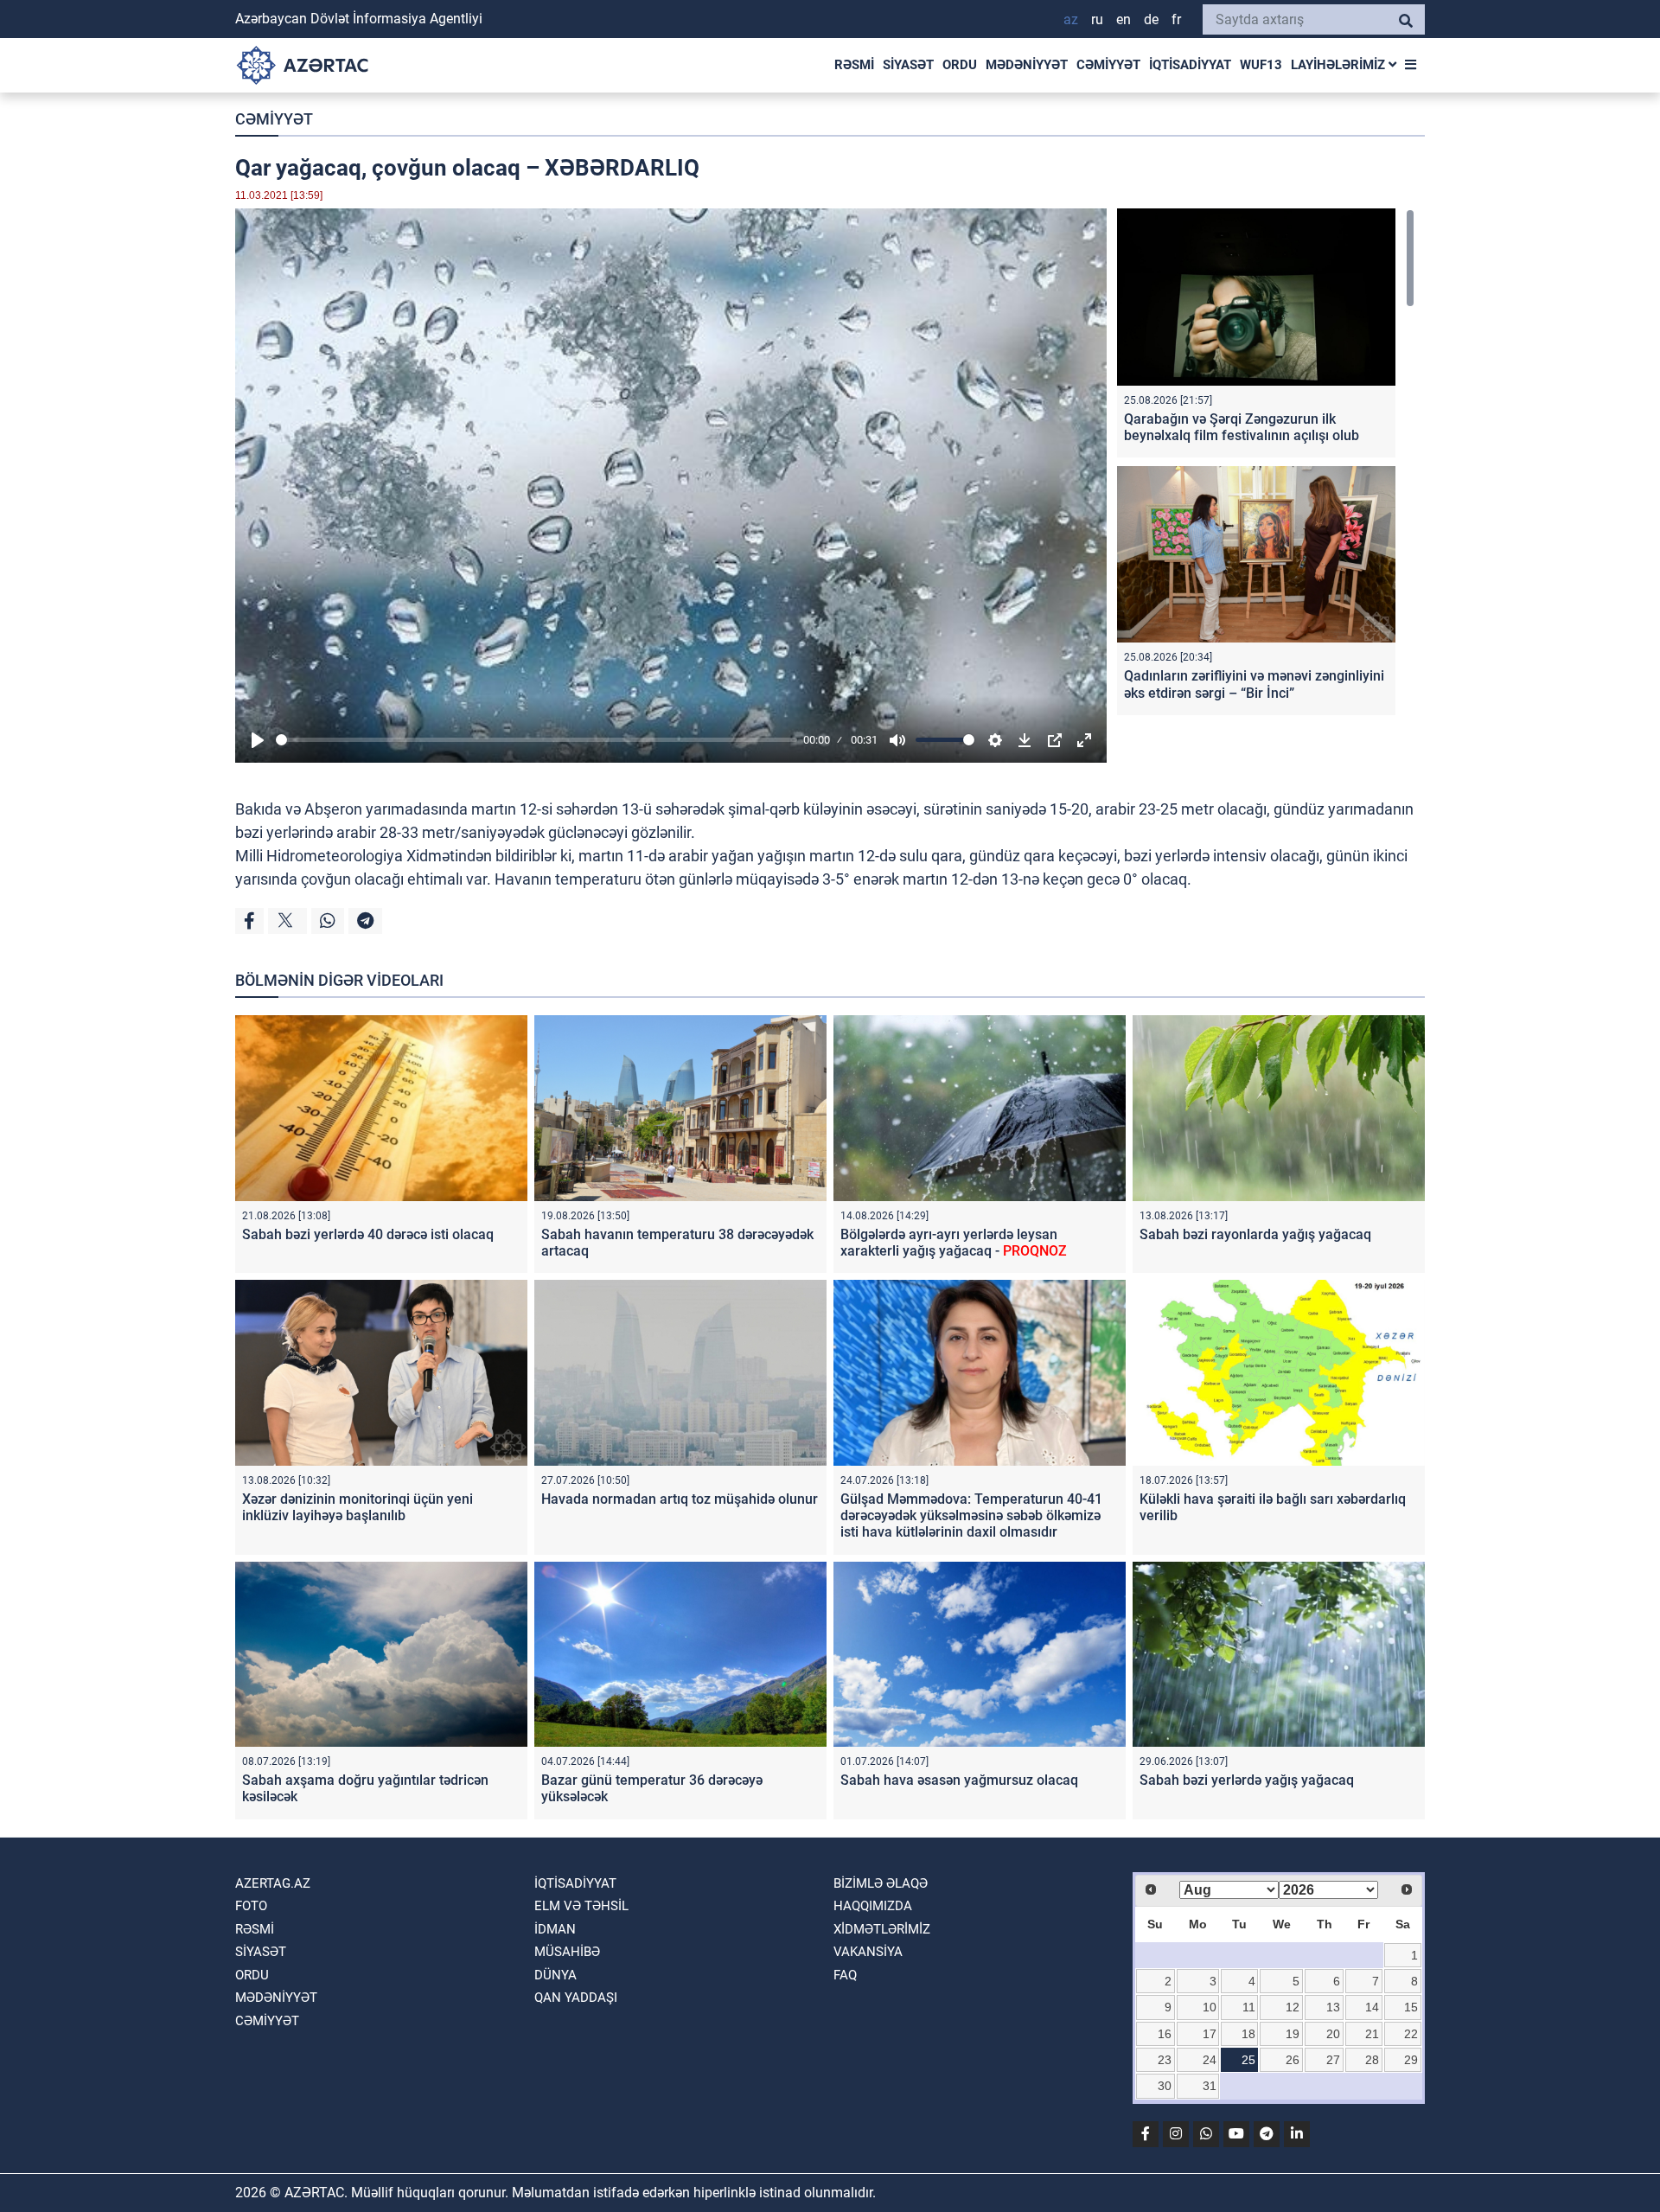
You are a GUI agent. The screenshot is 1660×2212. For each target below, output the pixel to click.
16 (1165, 2034)
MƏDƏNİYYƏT (1027, 65)
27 (1333, 2060)
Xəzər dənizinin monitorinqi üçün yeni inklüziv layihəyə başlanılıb (358, 1507)
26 (1293, 2060)
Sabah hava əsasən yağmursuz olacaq (959, 1780)
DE (1151, 19)
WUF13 (1261, 65)
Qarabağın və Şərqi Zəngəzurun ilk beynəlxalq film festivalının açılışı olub (1242, 427)
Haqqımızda (873, 1906)
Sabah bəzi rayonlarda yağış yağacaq (1255, 1234)
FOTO (251, 1906)
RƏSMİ (854, 65)
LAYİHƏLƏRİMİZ (1340, 65)
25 (1248, 2060)
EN (1124, 19)
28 (1372, 2060)
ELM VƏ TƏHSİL (581, 1906)
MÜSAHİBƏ (567, 1952)
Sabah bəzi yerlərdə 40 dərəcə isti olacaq (368, 1234)
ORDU (960, 65)
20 (1333, 2034)
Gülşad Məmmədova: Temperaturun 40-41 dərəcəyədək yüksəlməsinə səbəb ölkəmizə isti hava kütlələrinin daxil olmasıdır (971, 1515)
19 (1293, 2034)
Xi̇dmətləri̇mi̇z (882, 1929)
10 (1210, 2007)
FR (1176, 19)
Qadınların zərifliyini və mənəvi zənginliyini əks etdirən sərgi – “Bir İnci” (1254, 684)
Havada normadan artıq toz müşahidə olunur (680, 1499)
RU (1097, 19)
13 (1333, 2007)
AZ (1071, 19)
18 (1248, 2034)
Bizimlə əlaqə (881, 1883)
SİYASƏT (908, 65)
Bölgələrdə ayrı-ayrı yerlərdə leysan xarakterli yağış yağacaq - (954, 1243)
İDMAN (555, 1929)
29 (1411, 2060)
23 (1165, 2060)
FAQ (845, 1975)
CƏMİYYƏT (1108, 65)
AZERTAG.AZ (273, 1883)
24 (1210, 2060)
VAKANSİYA (868, 1952)
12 (1293, 2007)
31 (1210, 2086)
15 (1411, 2007)
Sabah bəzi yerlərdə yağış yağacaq (1247, 1780)
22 (1411, 2034)
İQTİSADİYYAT (1190, 65)
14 (1372, 2007)
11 (1249, 2007)
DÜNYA (555, 1975)
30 (1165, 2086)
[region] (1266, 466)
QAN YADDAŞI (576, 1998)
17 (1210, 2034)
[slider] (536, 740)
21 (1372, 2034)
